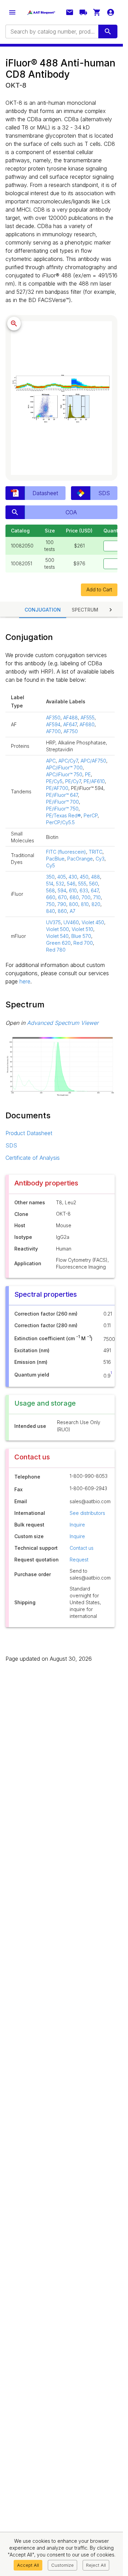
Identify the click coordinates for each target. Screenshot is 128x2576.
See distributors (87, 1513)
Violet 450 (93, 922)
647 (95, 890)
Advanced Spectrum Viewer (63, 1023)
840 (51, 911)
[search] (108, 32)
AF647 (70, 724)
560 (94, 884)
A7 (73, 911)
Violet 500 (58, 929)
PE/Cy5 (54, 781)
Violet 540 (57, 936)
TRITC (96, 852)
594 (62, 890)
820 (96, 904)
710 (97, 897)
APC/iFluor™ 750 (64, 774)
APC (51, 761)
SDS (11, 1145)
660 (51, 897)
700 (86, 897)
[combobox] (51, 32)
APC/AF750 (93, 761)
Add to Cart (99, 589)
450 (84, 877)
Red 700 (83, 943)
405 (62, 877)
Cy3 (100, 859)
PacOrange (80, 859)
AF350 (53, 718)
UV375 (53, 922)
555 (82, 884)
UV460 (71, 922)
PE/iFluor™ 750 (62, 809)
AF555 (88, 718)
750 (50, 904)
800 (74, 904)
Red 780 (56, 950)
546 (71, 884)
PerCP (91, 815)
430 (73, 877)
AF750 (71, 731)
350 (50, 877)
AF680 (87, 724)
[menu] (12, 12)
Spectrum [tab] (85, 610)
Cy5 (51, 865)
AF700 (53, 731)
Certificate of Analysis (33, 1158)
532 (60, 884)
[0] (97, 12)
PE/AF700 (57, 788)
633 (84, 890)
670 (62, 897)
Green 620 (58, 943)
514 (50, 884)
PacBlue (55, 859)
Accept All (28, 2565)
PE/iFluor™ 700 (62, 802)
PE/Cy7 (73, 781)
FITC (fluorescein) (66, 852)
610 (73, 890)
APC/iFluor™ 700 (64, 768)
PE (88, 774)
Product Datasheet (29, 1133)
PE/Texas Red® (63, 815)
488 (96, 877)
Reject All (96, 2565)
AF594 (53, 724)
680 (74, 897)
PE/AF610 (94, 781)
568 (51, 890)
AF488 (70, 718)
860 (62, 911)
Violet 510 (82, 929)
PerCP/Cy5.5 (60, 822)
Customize (62, 2565)
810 (85, 904)
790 (62, 904)
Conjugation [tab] (43, 610)
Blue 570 (81, 936)
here (25, 981)
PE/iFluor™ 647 (62, 795)
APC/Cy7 (68, 761)
